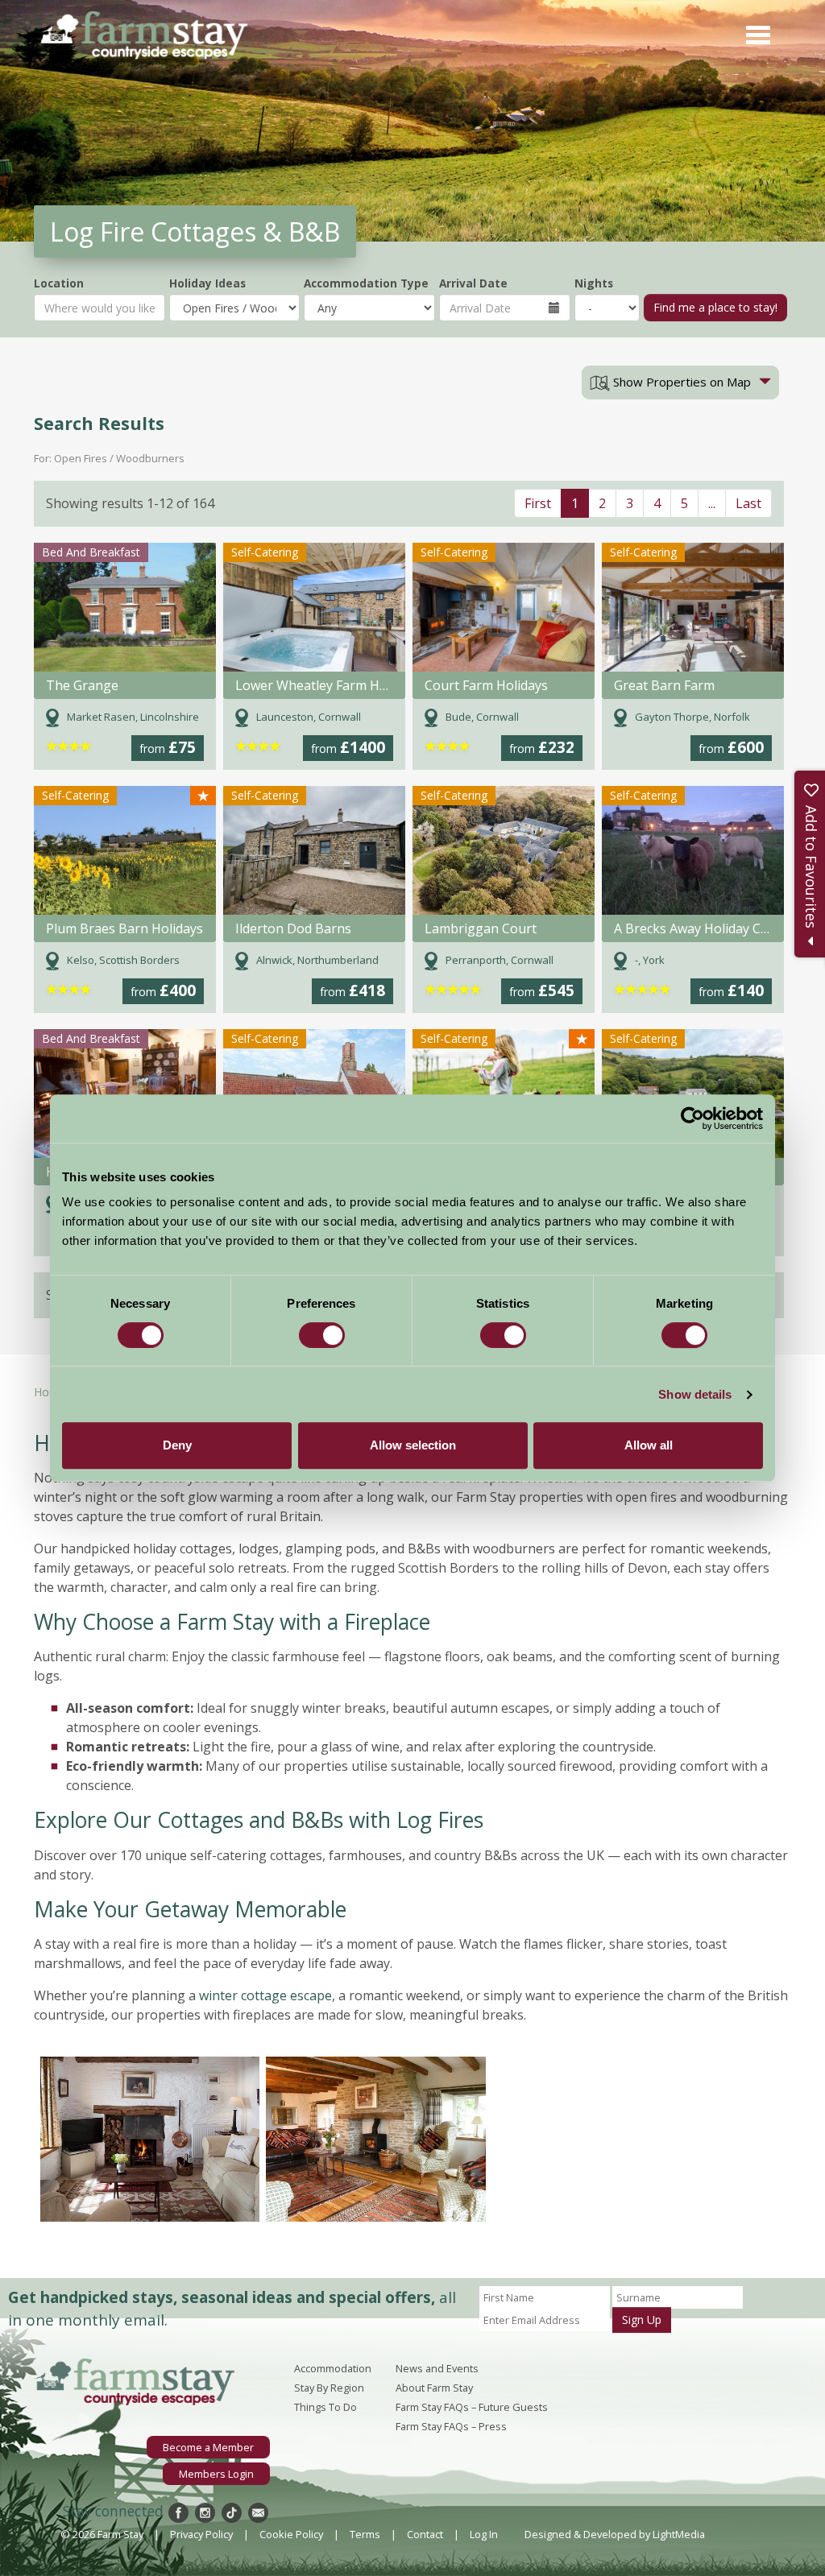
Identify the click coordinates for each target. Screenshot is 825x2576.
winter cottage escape (265, 1995)
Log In (484, 2534)
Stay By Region (329, 2388)
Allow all (649, 1445)
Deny (177, 1445)
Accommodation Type (366, 283)
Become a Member (208, 2447)
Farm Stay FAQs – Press (451, 2426)
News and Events (437, 2368)
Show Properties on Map (680, 382)
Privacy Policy (201, 2534)
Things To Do (325, 2407)
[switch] (322, 1335)
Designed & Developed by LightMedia (615, 2534)
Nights (594, 283)
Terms (365, 2534)
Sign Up (642, 2320)
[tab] (680, 382)
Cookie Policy (291, 2534)
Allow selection (413, 1445)
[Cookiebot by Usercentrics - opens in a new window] (692, 1118)
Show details (695, 1394)
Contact (425, 2534)
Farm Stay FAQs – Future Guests (472, 2407)
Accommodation (333, 2368)
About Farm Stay (434, 2388)
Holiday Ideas (207, 283)
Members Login (216, 2474)
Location (59, 283)
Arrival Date (473, 283)
